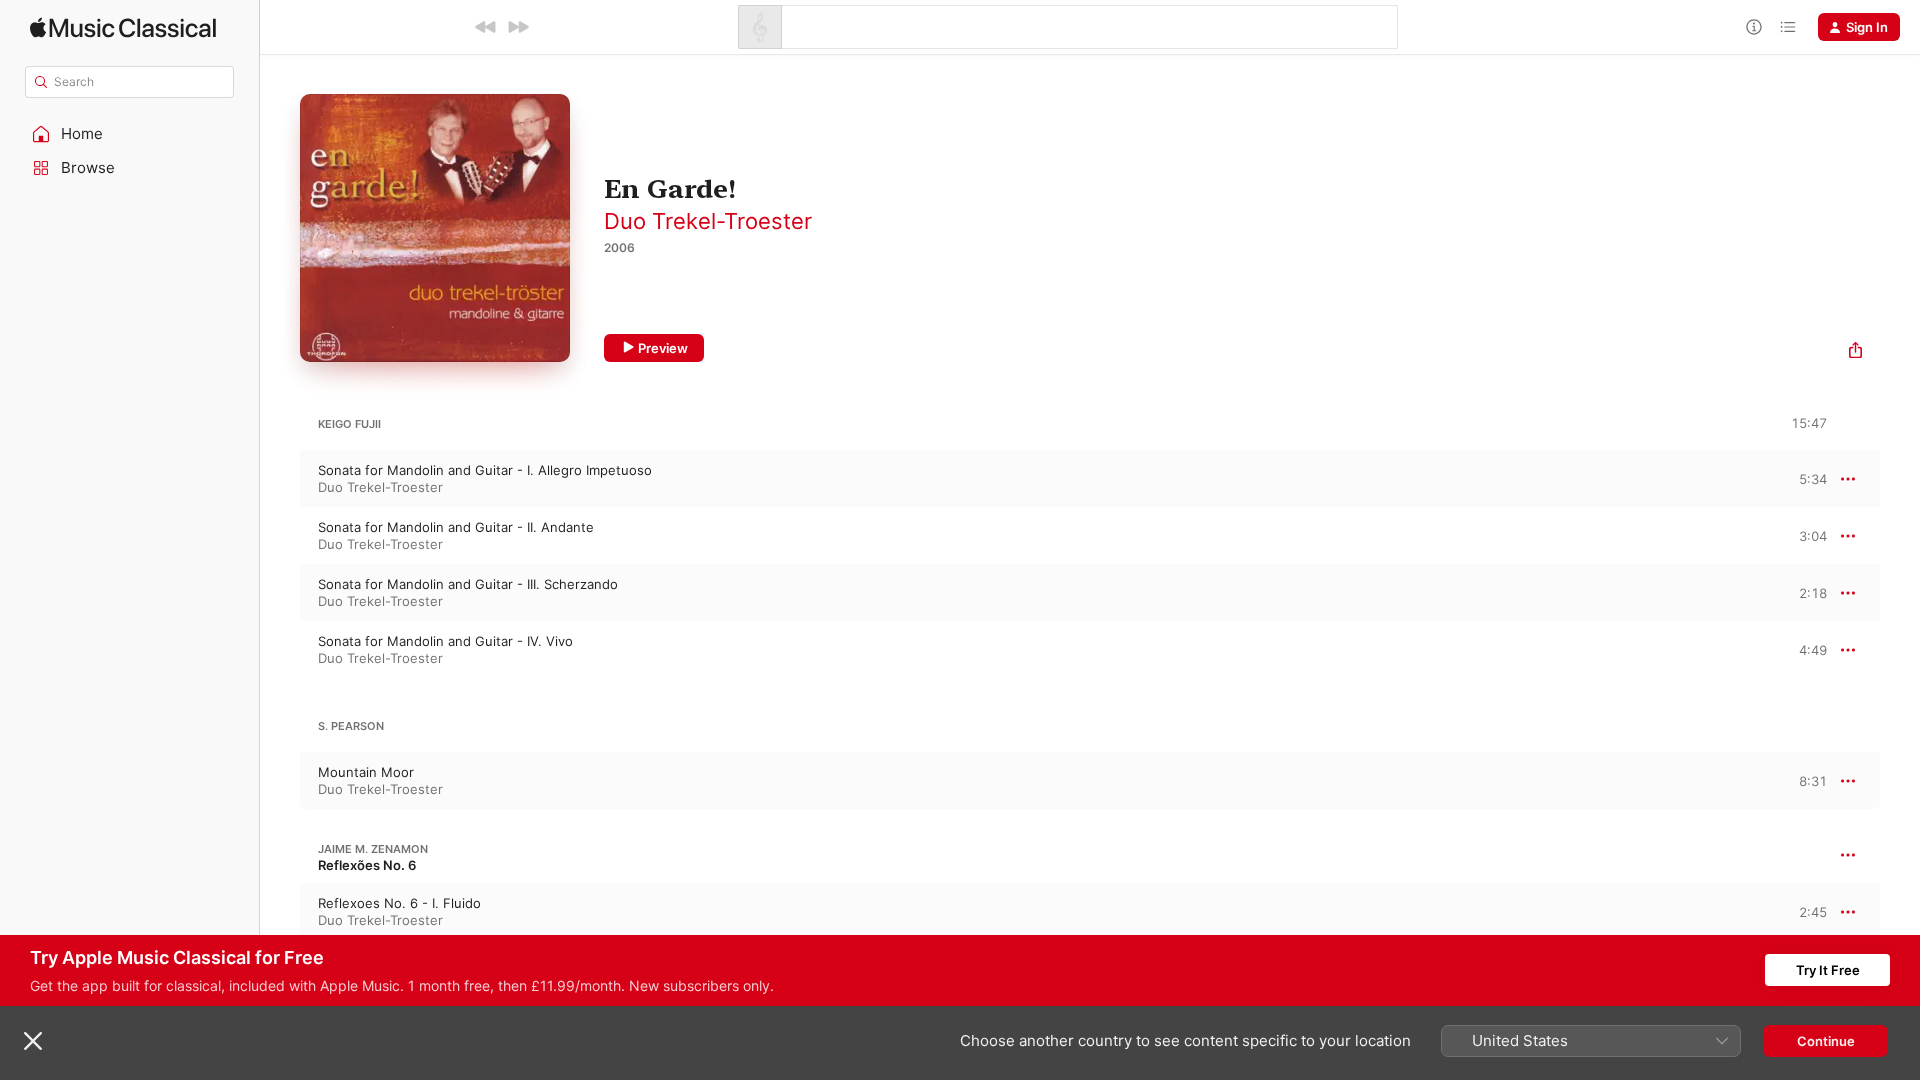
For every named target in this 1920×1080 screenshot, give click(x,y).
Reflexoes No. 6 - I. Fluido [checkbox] (399, 903)
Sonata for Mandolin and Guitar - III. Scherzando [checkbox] (468, 584)
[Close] (33, 1041)
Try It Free (1828, 970)
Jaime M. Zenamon (373, 849)
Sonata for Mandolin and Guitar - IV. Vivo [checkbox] (445, 641)
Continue (1826, 1041)
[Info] (1754, 27)
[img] (123, 27)
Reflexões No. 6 (367, 865)
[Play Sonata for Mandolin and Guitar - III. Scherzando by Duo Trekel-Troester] (280, 593)
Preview (663, 348)
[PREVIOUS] (486, 27)
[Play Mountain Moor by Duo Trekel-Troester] (280, 781)
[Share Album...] (1855, 352)
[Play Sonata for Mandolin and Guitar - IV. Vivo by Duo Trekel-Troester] (280, 650)
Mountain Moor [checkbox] (366, 772)
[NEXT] (518, 27)
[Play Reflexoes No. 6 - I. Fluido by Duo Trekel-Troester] (280, 912)
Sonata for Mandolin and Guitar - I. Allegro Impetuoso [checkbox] (485, 470)
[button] (130, 134)
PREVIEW (1805, 478)
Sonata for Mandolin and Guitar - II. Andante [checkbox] (456, 527)
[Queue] (1788, 27)
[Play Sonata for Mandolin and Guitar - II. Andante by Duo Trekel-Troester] (280, 536)
